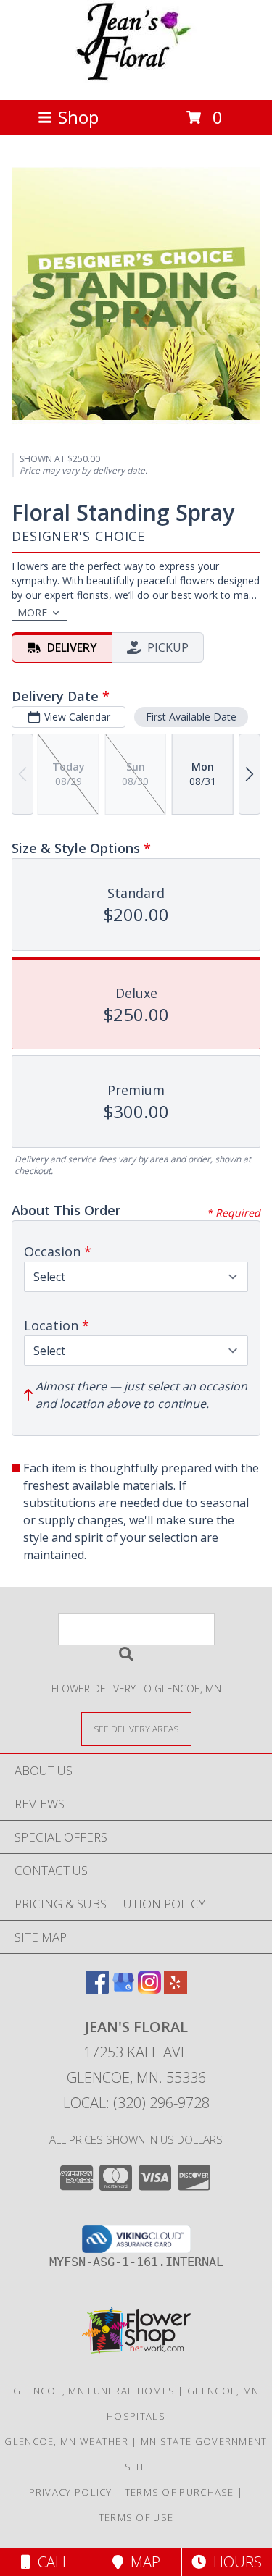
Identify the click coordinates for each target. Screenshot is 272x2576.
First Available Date (191, 717)
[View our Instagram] (149, 1989)
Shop (78, 117)
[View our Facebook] (97, 1989)
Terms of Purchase (180, 2492)
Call (50, 2562)
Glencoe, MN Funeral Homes (94, 2391)
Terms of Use (136, 2517)
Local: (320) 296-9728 (136, 2103)
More (32, 612)
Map (142, 2562)
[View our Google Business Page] (123, 1989)
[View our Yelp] (176, 1989)
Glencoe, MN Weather (66, 2441)
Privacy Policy (71, 2492)
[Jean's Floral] (136, 79)
